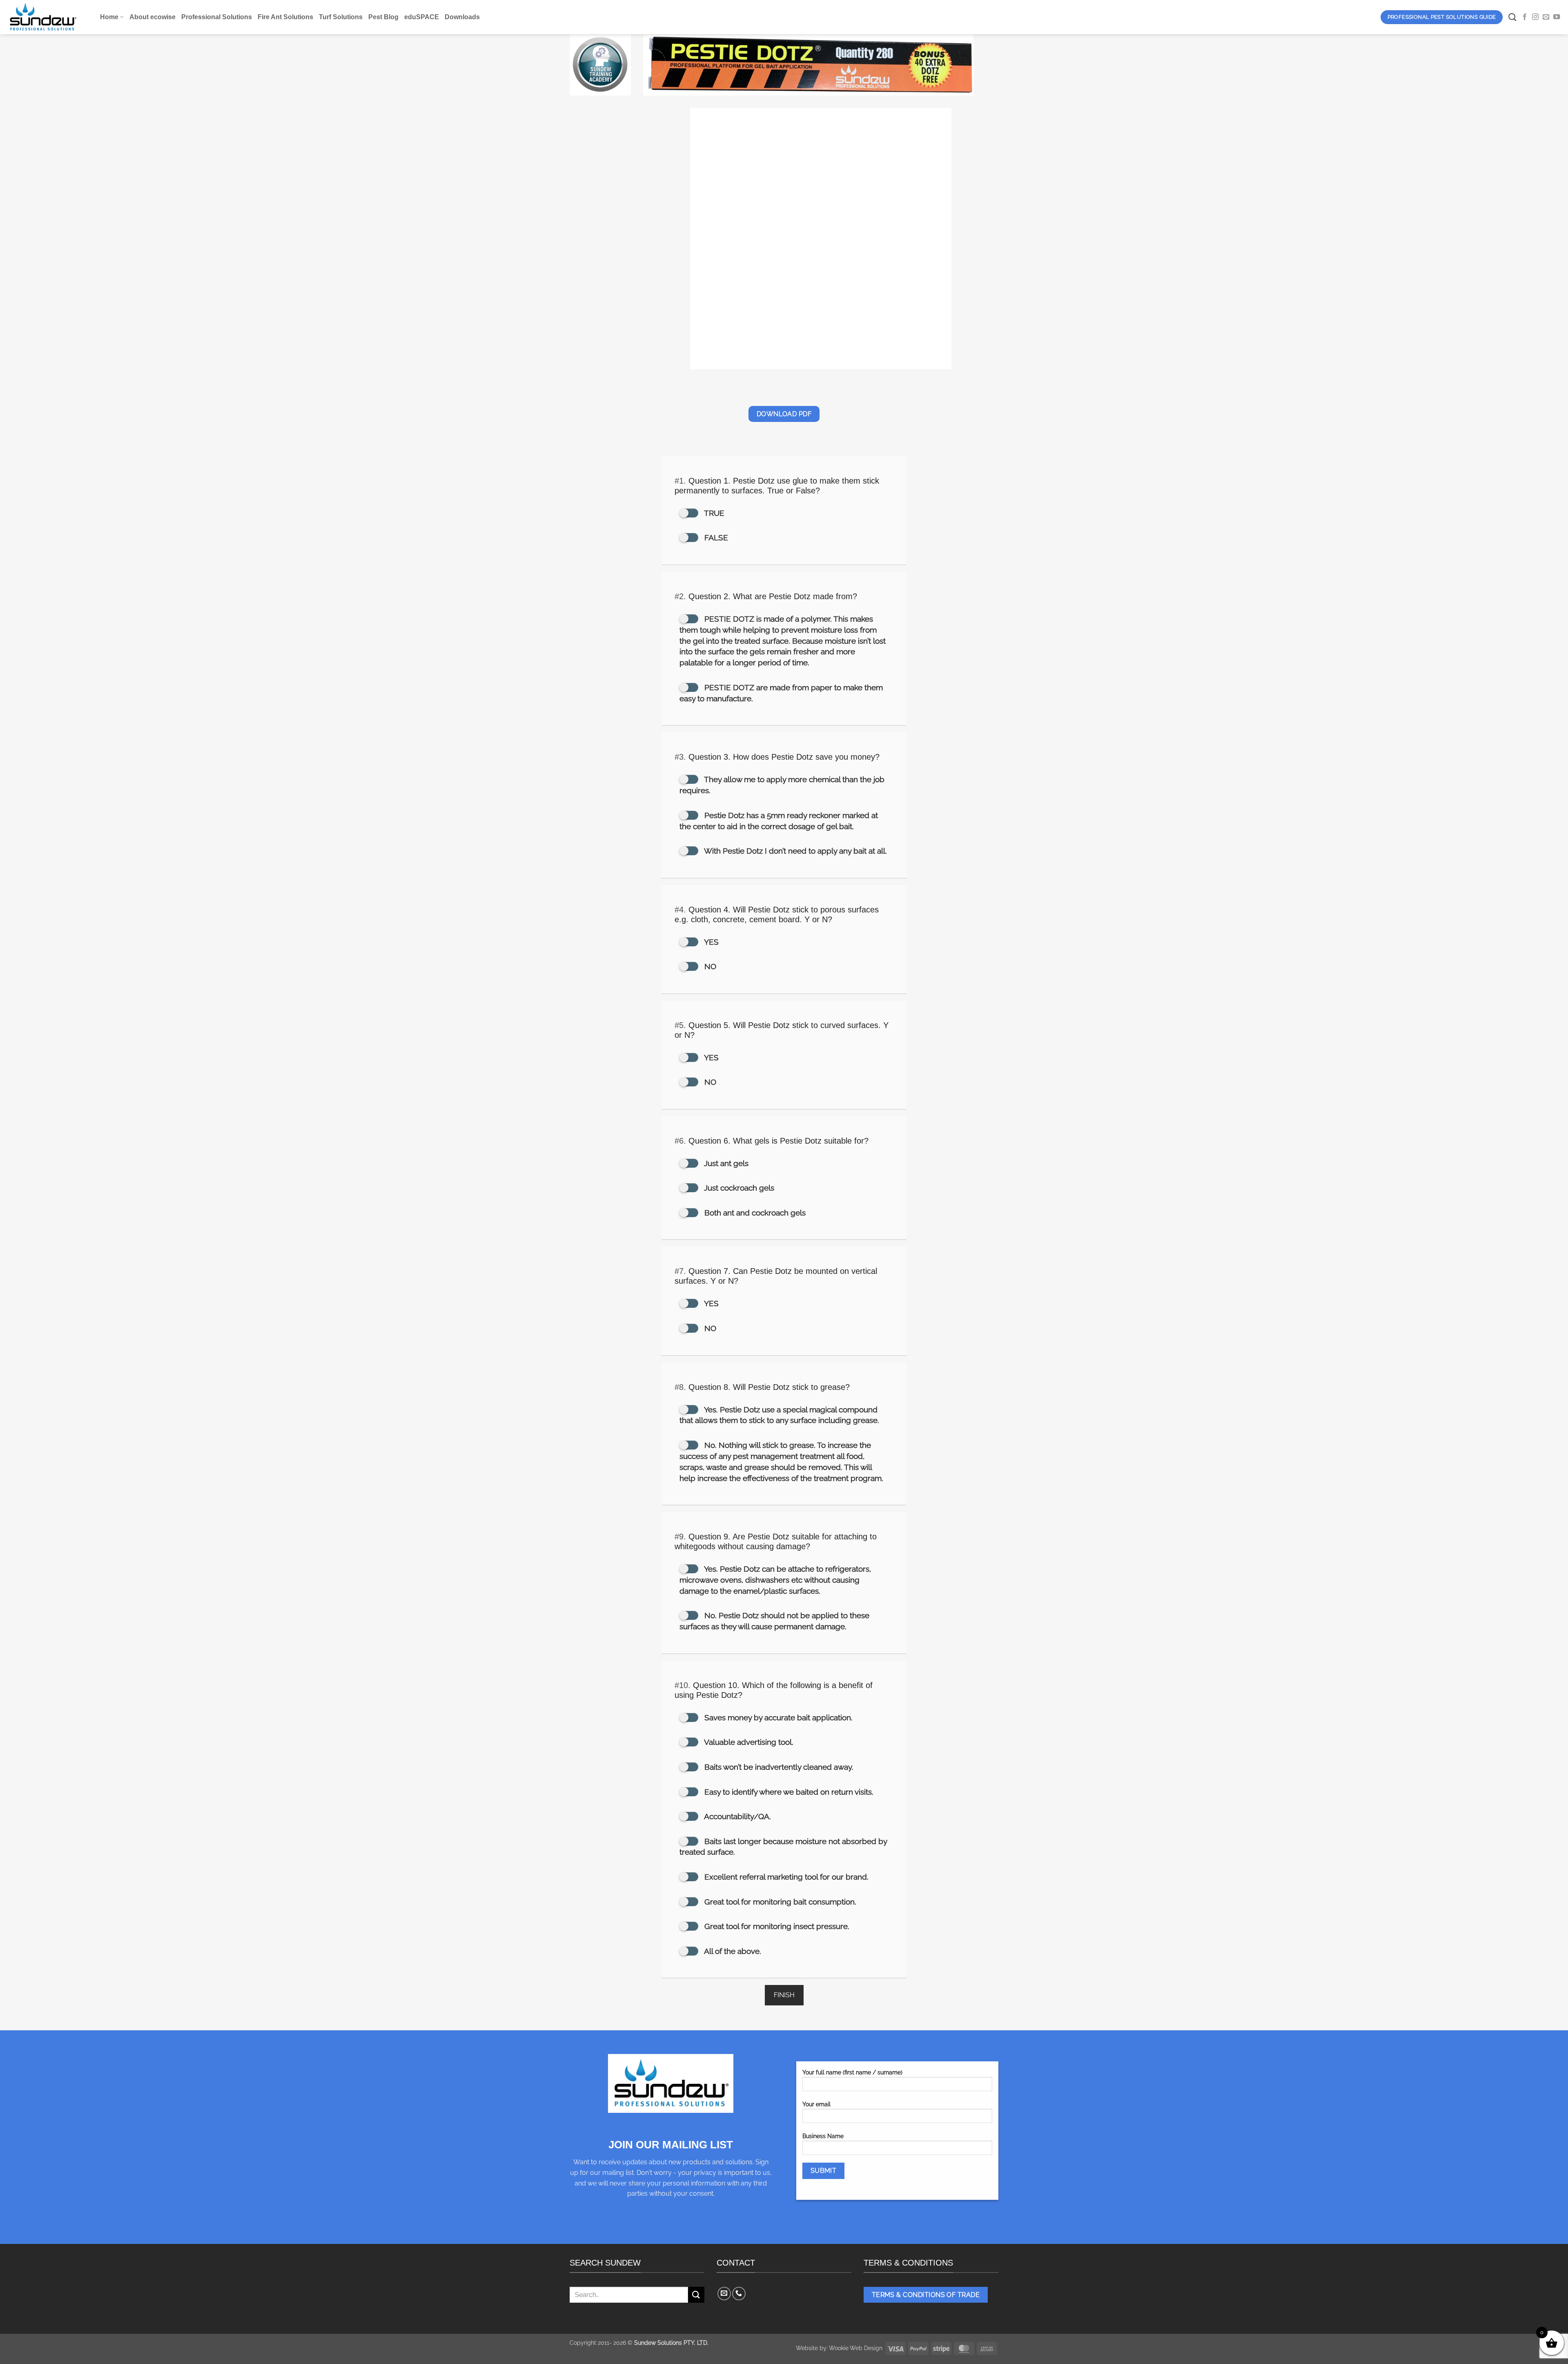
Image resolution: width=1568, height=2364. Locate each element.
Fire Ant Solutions (285, 17)
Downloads (462, 17)
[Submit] (696, 2295)
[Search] (1512, 17)
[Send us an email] (1546, 17)
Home (109, 17)
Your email (816, 2104)
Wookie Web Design (856, 2348)
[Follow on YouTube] (1557, 17)
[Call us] (739, 2294)
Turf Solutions (341, 17)
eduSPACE (422, 17)
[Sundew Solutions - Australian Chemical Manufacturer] (47, 17)
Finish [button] (784, 1995)
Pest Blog (383, 17)
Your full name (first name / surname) (852, 2072)
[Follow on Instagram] (1535, 17)
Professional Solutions (217, 17)
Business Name (823, 2136)
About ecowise (153, 17)
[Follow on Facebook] (1525, 17)
